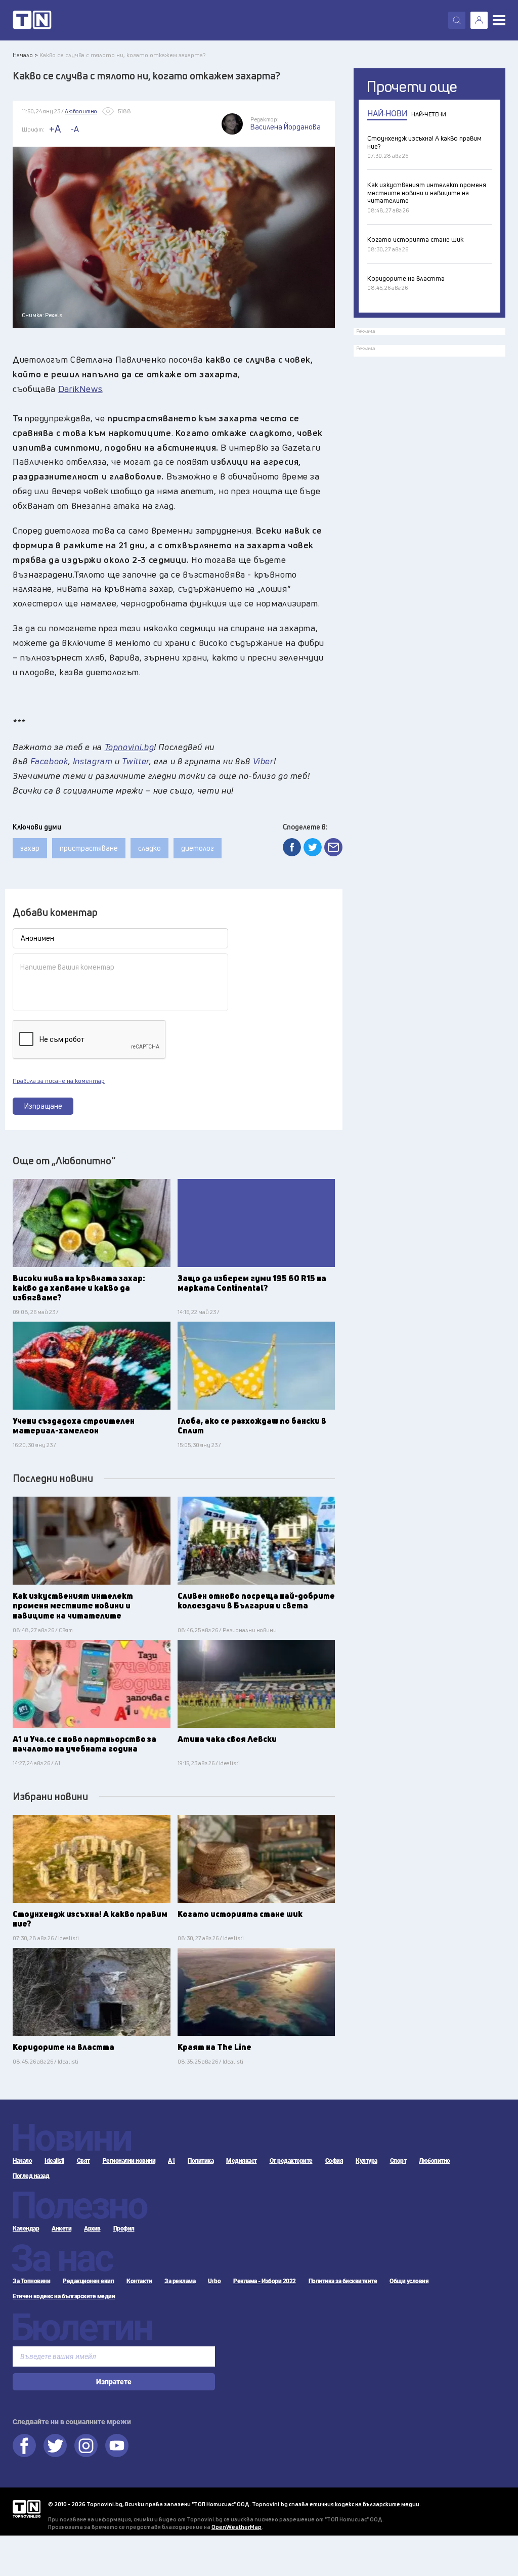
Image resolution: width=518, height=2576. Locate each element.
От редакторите (291, 2161)
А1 (171, 2161)
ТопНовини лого (32, 20)
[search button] (457, 20)
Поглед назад (31, 2176)
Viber (263, 761)
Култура (366, 2161)
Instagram (93, 761)
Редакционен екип (88, 2281)
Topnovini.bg (129, 747)
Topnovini (27, 2509)
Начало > (25, 55)
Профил (124, 2229)
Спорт (398, 2161)
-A (75, 129)
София (334, 2161)
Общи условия (409, 2281)
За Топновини (31, 2281)
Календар (26, 2229)
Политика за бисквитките (343, 2281)
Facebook (48, 761)
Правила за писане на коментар (59, 1081)
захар (30, 848)
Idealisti (54, 2161)
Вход (479, 20)
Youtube (117, 2446)
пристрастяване (89, 848)
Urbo (214, 2281)
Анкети (61, 2229)
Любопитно (435, 2161)
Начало (22, 2161)
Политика (201, 2161)
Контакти (139, 2281)
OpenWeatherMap (236, 2527)
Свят (83, 2161)
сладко (149, 848)
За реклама (180, 2281)
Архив (92, 2229)
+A (55, 129)
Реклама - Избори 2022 (265, 2281)
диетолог (198, 848)
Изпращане (43, 1106)
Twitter (135, 761)
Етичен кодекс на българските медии (64, 2296)
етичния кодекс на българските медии (364, 2504)
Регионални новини (129, 2161)
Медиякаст (242, 2161)
